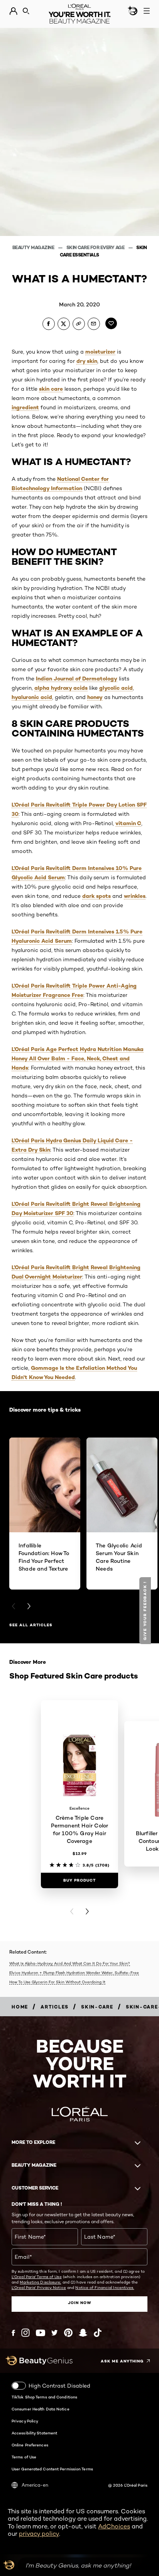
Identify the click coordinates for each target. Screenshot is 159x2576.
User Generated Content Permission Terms (52, 2469)
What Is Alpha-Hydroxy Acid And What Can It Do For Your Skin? (70, 1963)
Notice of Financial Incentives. (105, 2287)
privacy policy (39, 2534)
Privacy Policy (25, 2421)
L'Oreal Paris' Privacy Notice (39, 2287)
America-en (35, 2485)
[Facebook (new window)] (13, 2333)
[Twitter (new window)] (55, 2333)
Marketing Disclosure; (40, 2282)
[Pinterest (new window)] (68, 2333)
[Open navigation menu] (147, 11)
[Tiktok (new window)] (98, 2333)
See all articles (31, 1625)
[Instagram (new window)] (25, 2333)
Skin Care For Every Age (96, 247)
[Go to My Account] (13, 11)
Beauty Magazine (34, 247)
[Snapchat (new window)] (83, 2333)
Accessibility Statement (34, 2433)
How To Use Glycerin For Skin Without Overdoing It (57, 1982)
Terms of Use (24, 2457)
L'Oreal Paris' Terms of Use (37, 2277)
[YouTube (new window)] (41, 2333)
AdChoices (114, 2526)
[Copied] (79, 324)
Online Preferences (30, 2445)
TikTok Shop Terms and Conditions (44, 2397)
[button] (146, 1611)
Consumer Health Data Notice (41, 2409)
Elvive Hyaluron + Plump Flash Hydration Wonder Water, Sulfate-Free (74, 1973)
